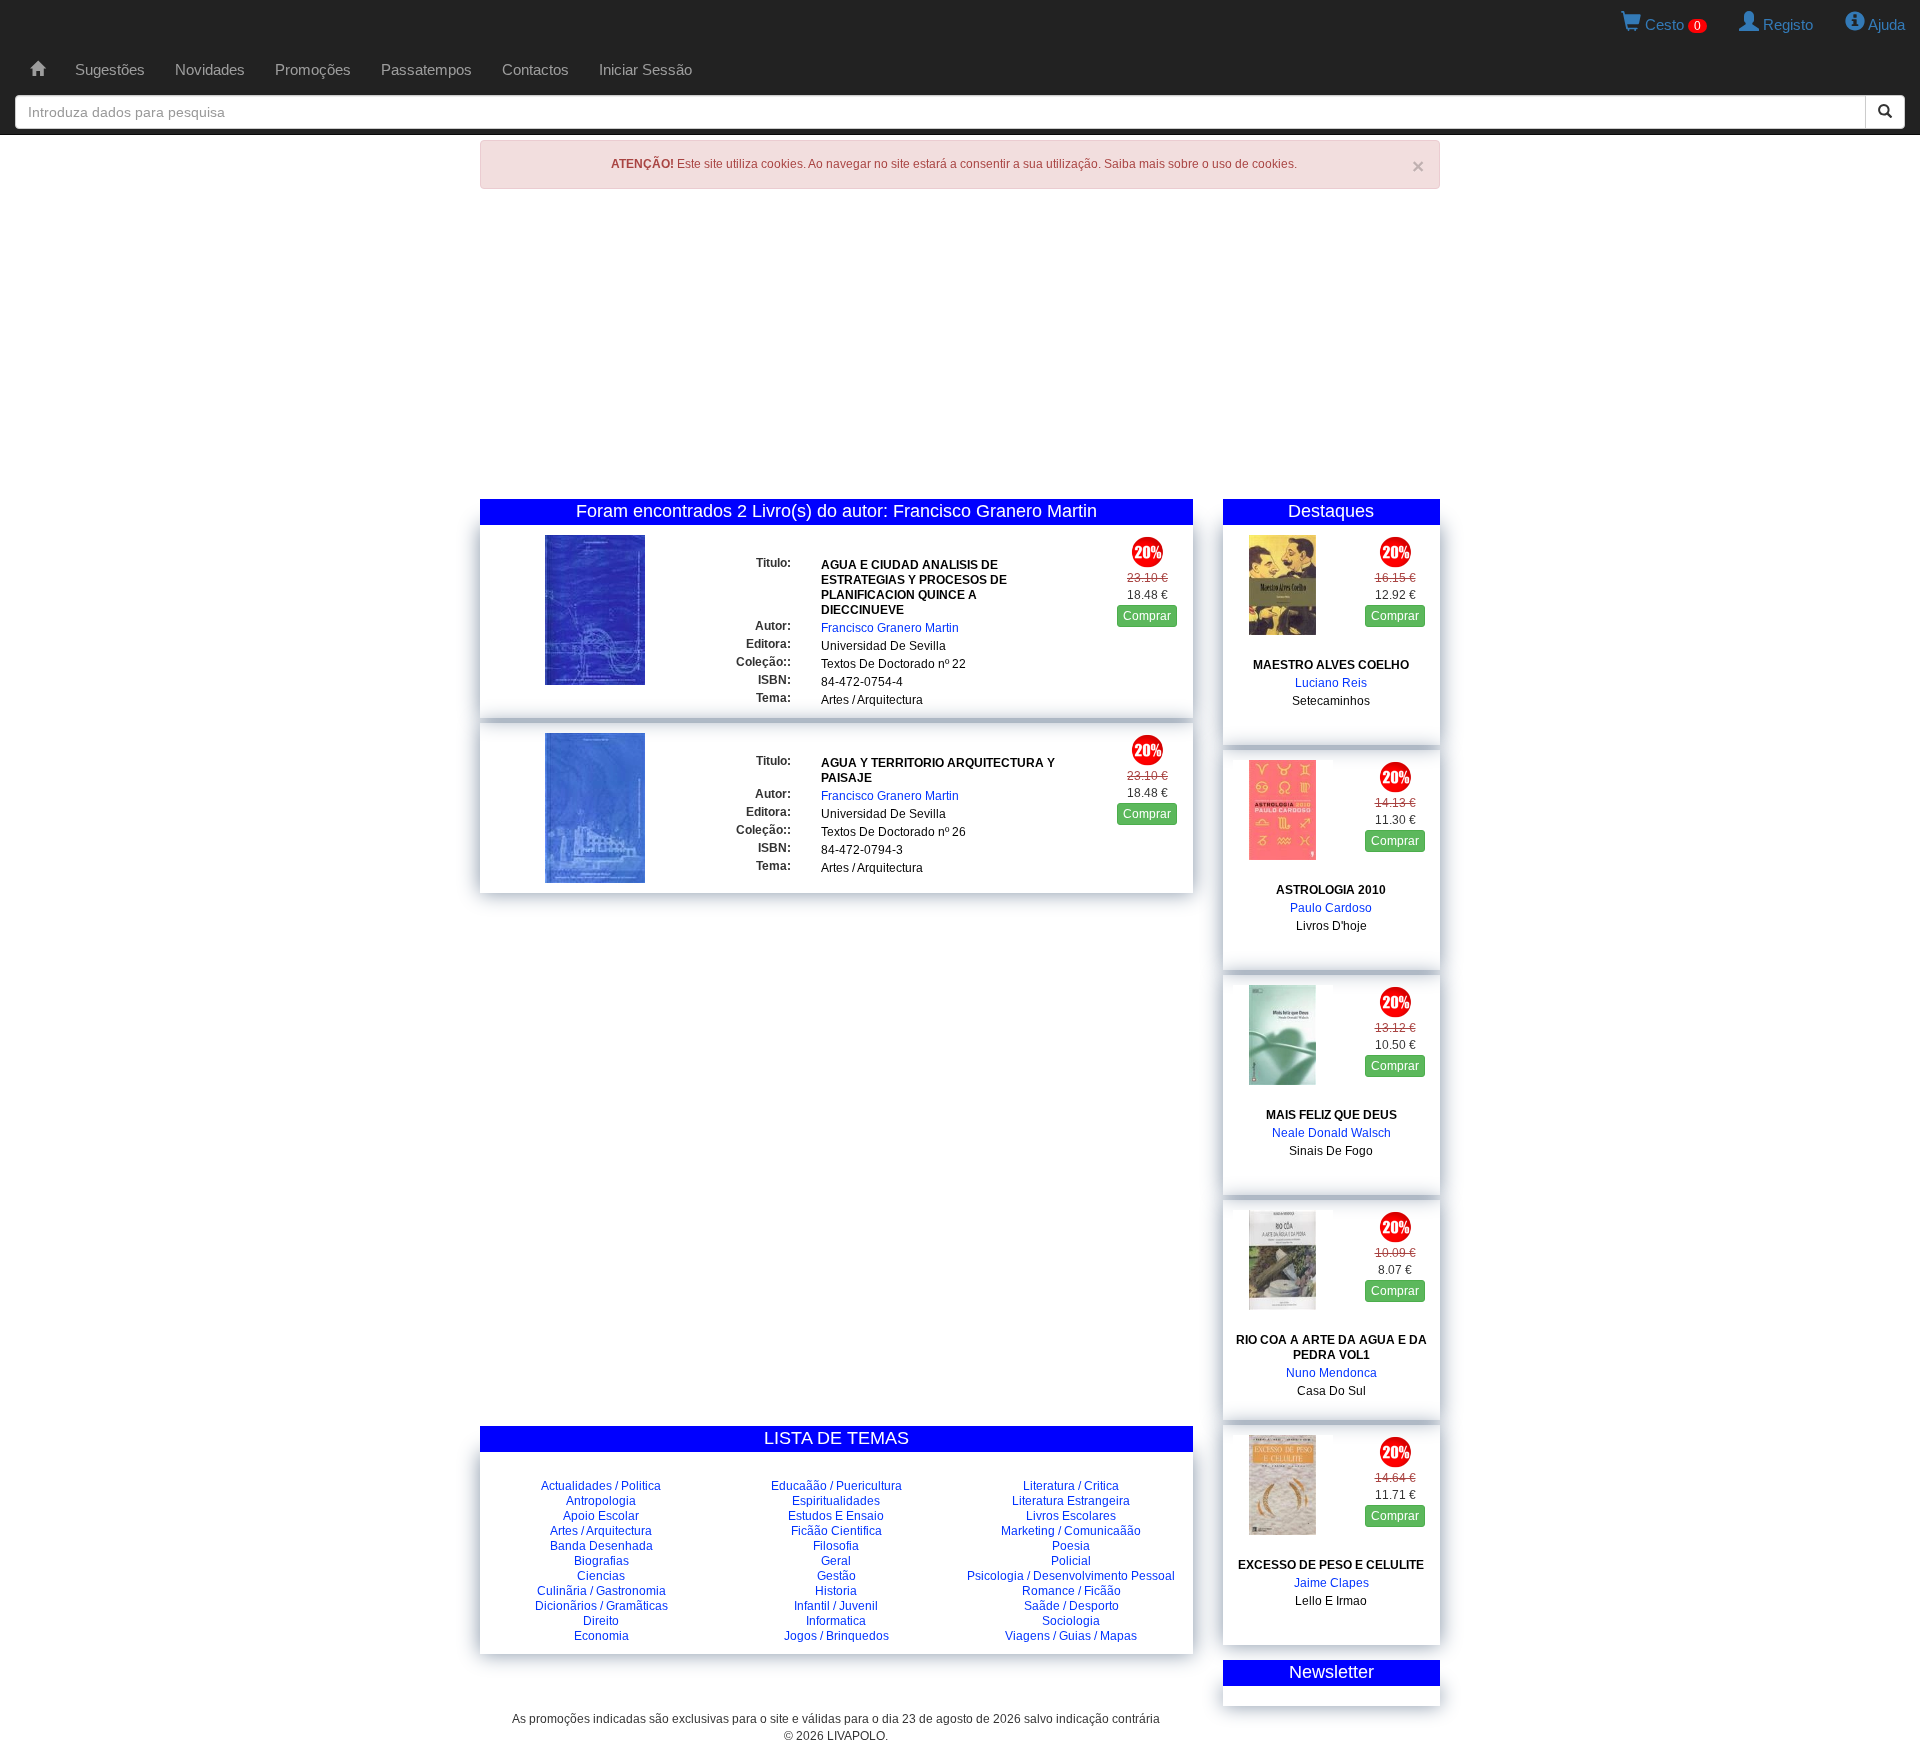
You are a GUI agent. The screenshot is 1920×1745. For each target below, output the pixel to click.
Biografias (601, 1561)
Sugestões (110, 69)
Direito (601, 1621)
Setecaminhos (1331, 701)
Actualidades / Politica (601, 1486)
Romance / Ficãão (1071, 1591)
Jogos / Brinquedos (836, 1636)
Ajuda (1885, 24)
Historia (836, 1591)
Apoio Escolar (601, 1516)
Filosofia (836, 1546)
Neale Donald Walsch (1331, 1133)
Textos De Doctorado (878, 664)
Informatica (836, 1621)
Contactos (535, 69)
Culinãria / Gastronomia (601, 1591)
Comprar (1147, 616)
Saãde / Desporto (1071, 1606)
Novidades (210, 69)
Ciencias (601, 1576)
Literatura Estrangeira (1071, 1501)
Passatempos (426, 69)
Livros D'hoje (1331, 926)
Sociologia (1071, 1621)
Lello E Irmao (1331, 1601)
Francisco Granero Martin (890, 628)
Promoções (313, 69)
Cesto (1671, 24)
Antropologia (601, 1501)
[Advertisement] (960, 349)
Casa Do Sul (1331, 1391)
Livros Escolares (1071, 1516)
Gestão (836, 1576)
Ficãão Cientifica (836, 1531)
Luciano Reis (1331, 683)
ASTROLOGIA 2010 (1331, 890)
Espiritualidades (836, 1501)
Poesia (1071, 1546)
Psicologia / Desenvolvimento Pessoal (1071, 1576)
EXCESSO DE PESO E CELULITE (1331, 1565)
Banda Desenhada (601, 1546)
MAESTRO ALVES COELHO (1331, 665)
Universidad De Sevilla (883, 646)
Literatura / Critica (1071, 1486)
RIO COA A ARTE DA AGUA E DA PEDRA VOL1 (1331, 1347)
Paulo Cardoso (1331, 908)
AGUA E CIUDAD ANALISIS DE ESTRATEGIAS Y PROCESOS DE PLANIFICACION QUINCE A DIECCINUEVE (914, 587)
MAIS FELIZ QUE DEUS (1331, 1115)
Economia (601, 1636)
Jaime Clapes (1331, 1583)
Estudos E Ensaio (836, 1516)
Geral (836, 1561)
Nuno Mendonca (1331, 1373)
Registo (1786, 24)
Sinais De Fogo (1331, 1151)
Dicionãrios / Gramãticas (601, 1606)
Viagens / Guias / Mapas (1071, 1636)
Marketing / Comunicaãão (1071, 1531)
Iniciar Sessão (645, 69)
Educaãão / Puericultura (836, 1486)
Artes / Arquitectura (872, 700)
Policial (1071, 1561)
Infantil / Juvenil (836, 1606)
